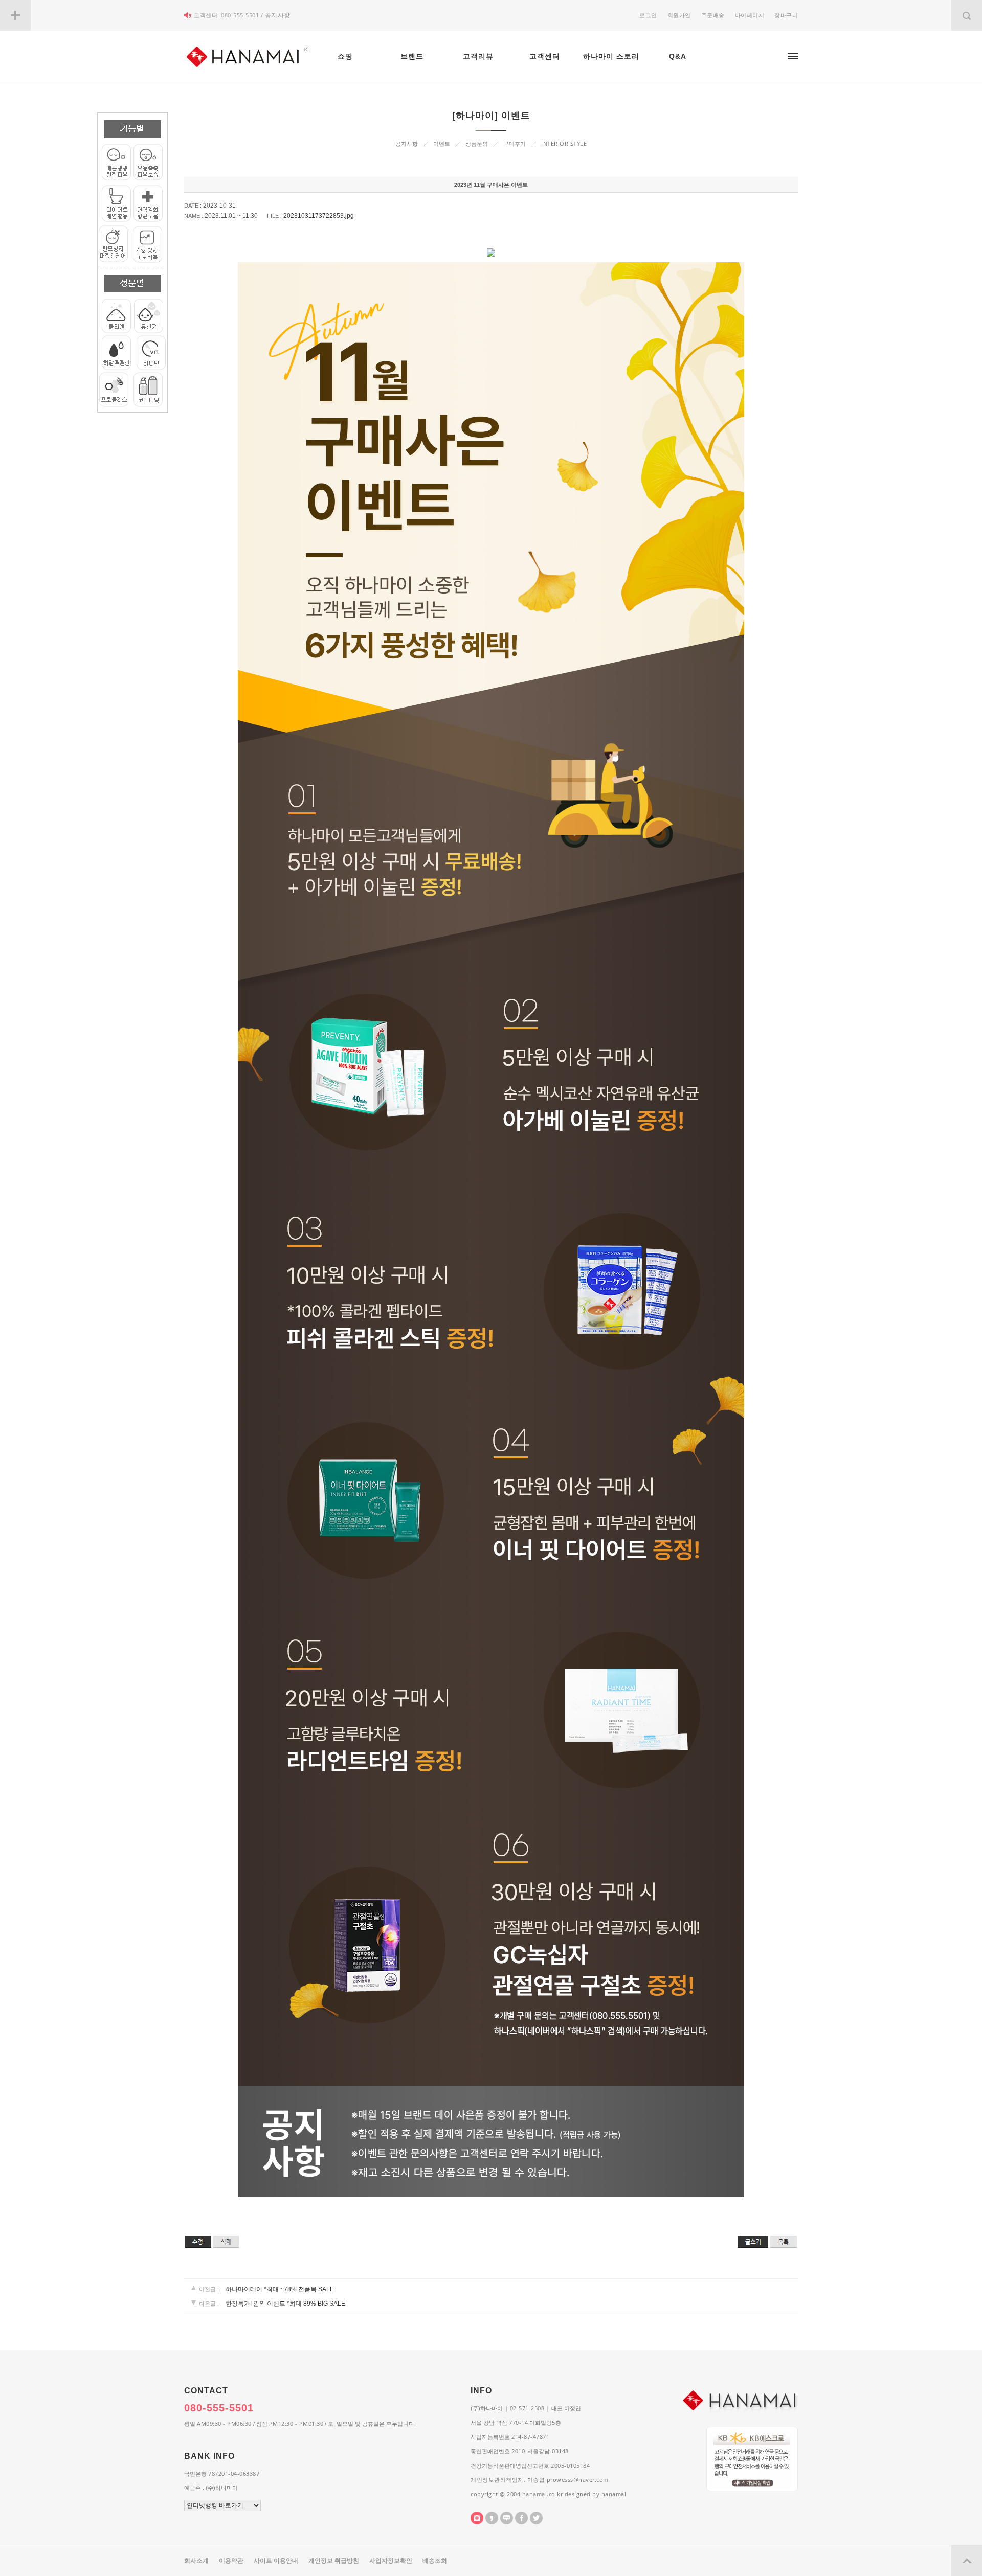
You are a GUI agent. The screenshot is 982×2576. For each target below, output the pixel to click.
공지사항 (278, 15)
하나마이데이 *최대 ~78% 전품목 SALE (280, 2289)
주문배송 (713, 15)
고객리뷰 (478, 56)
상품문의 (477, 144)
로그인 (648, 15)
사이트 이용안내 (276, 2561)
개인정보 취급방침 (334, 2561)
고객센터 (545, 56)
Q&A (678, 56)
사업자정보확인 (391, 2561)
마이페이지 (750, 15)
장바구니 (786, 15)
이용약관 (231, 2561)
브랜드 (412, 56)
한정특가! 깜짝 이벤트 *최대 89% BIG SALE (285, 2304)
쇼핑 (345, 56)
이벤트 (442, 144)
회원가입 (679, 15)
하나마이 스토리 (611, 56)
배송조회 (435, 2561)
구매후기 (515, 144)
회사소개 (196, 2561)
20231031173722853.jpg (319, 216)
